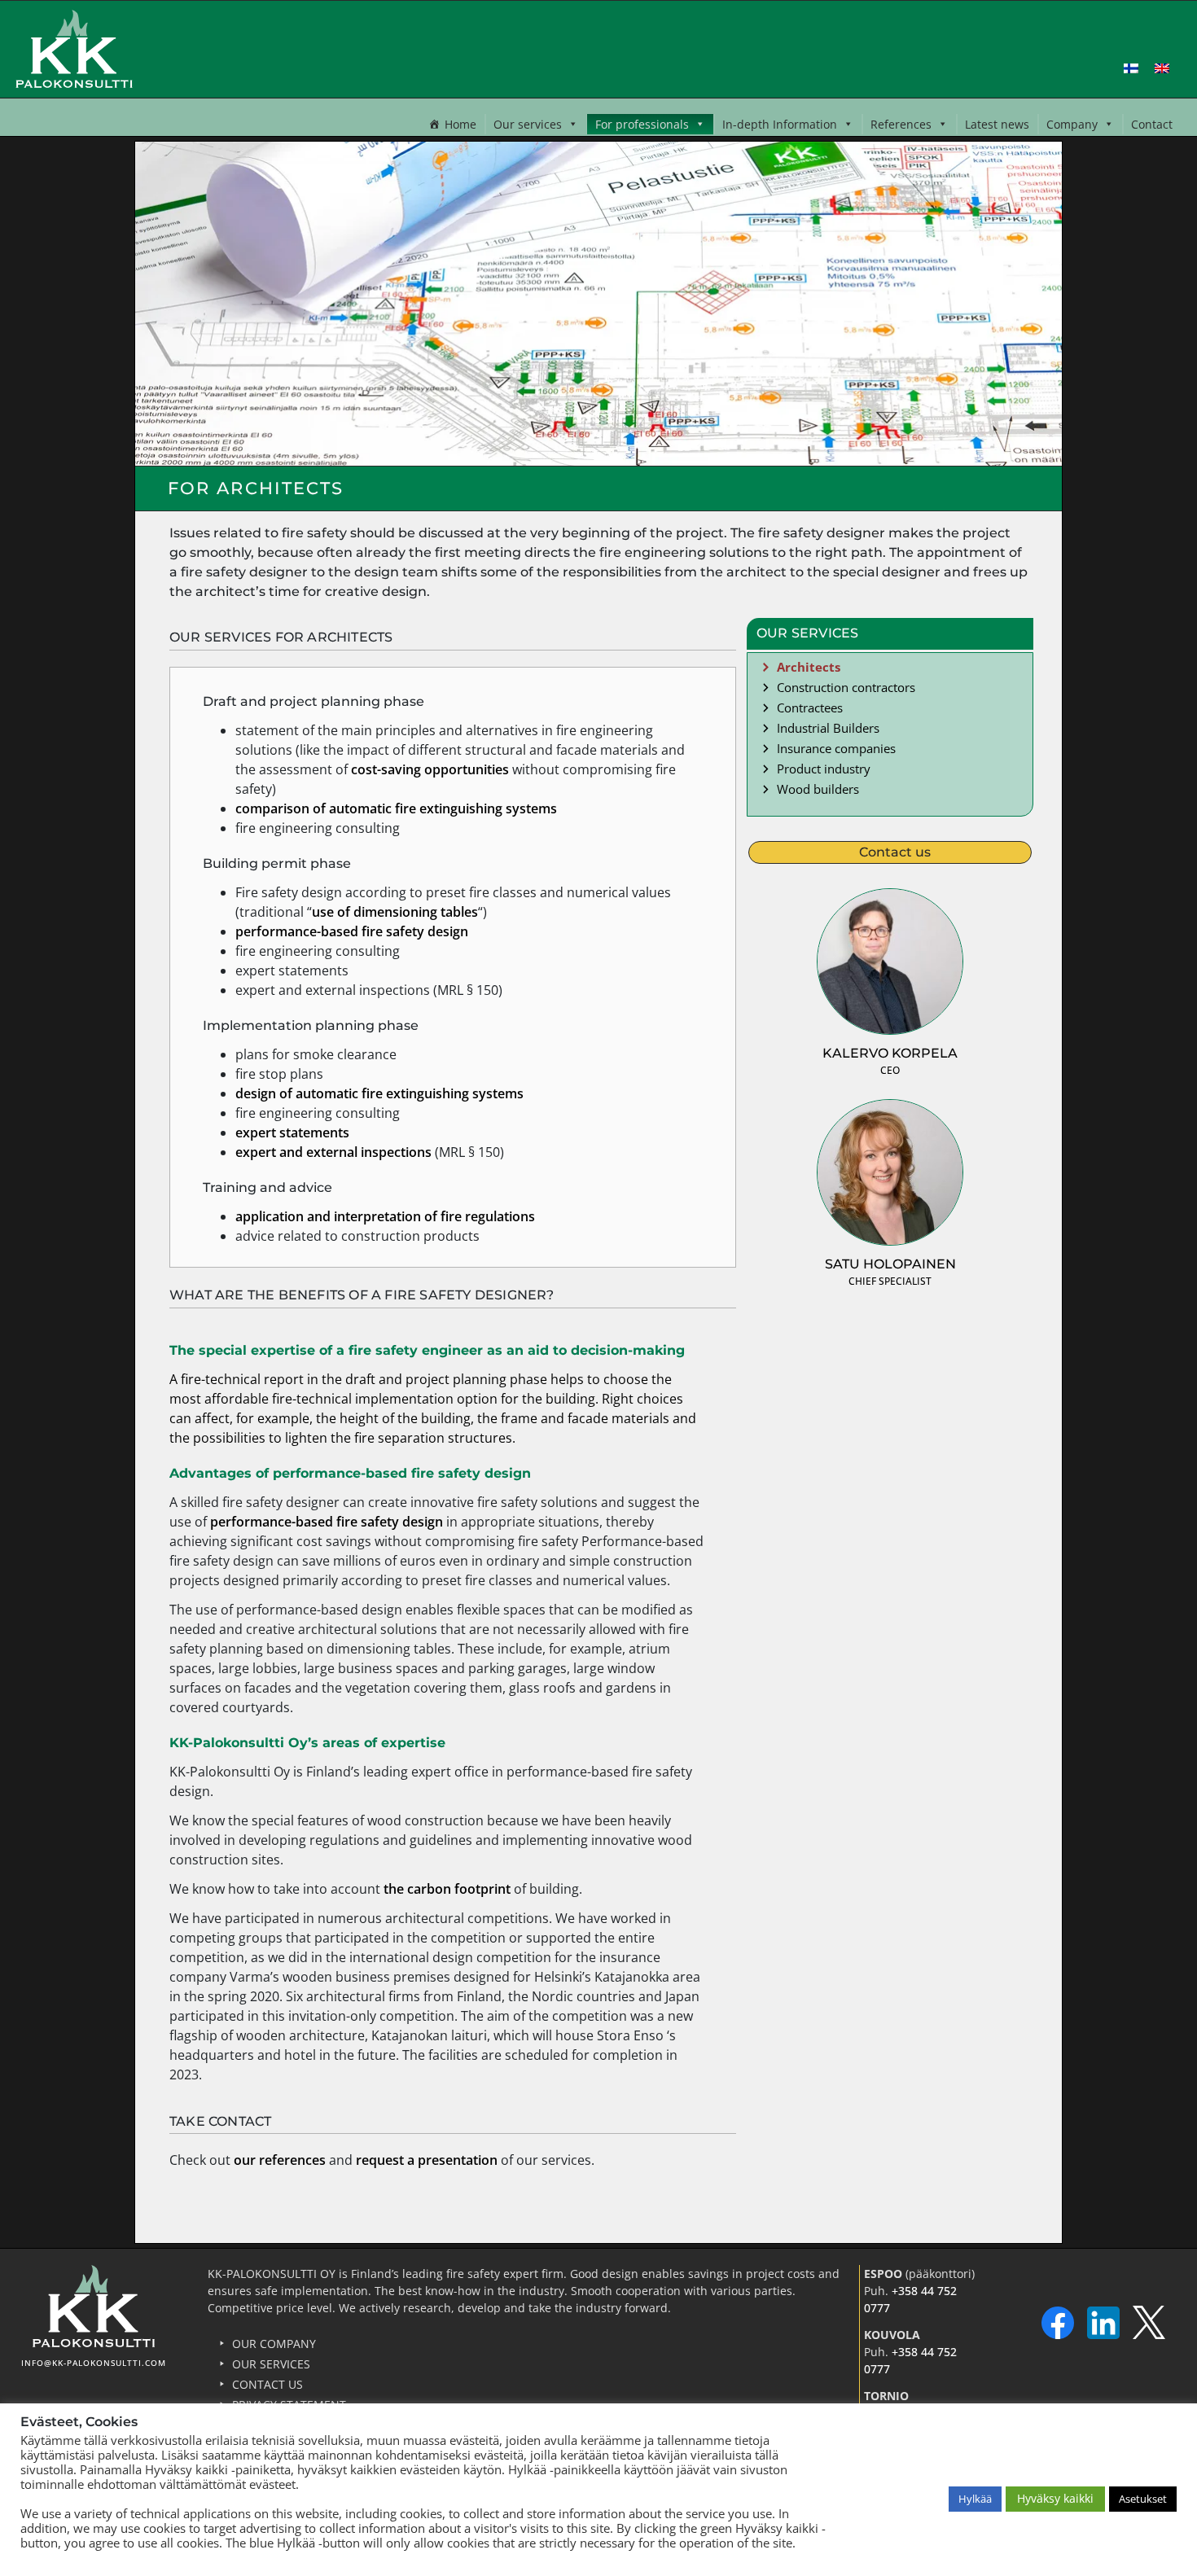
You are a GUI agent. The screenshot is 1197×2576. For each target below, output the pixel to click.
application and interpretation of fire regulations (385, 1216)
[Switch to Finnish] (1131, 67)
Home (460, 124)
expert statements (292, 1132)
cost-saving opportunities (430, 769)
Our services (528, 124)
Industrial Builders (828, 728)
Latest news (997, 124)
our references (280, 2160)
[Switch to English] (1162, 67)
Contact (1152, 124)
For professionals (642, 124)
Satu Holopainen (890, 1264)
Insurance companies (836, 748)
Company (1072, 124)
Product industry (824, 769)
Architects (809, 667)
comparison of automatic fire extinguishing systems (396, 808)
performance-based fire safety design (352, 931)
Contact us (267, 2384)
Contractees (810, 708)
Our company (274, 2344)
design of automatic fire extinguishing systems (379, 1093)
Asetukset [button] (1143, 2499)
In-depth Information (780, 124)
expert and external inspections (333, 1152)
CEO (890, 1070)
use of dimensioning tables (395, 912)
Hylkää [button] (975, 2499)
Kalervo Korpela (890, 1053)
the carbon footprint (447, 1889)
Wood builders (818, 789)
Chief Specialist (890, 1281)
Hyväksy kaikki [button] (1055, 2498)
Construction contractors (846, 687)
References (901, 124)
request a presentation (427, 2160)
